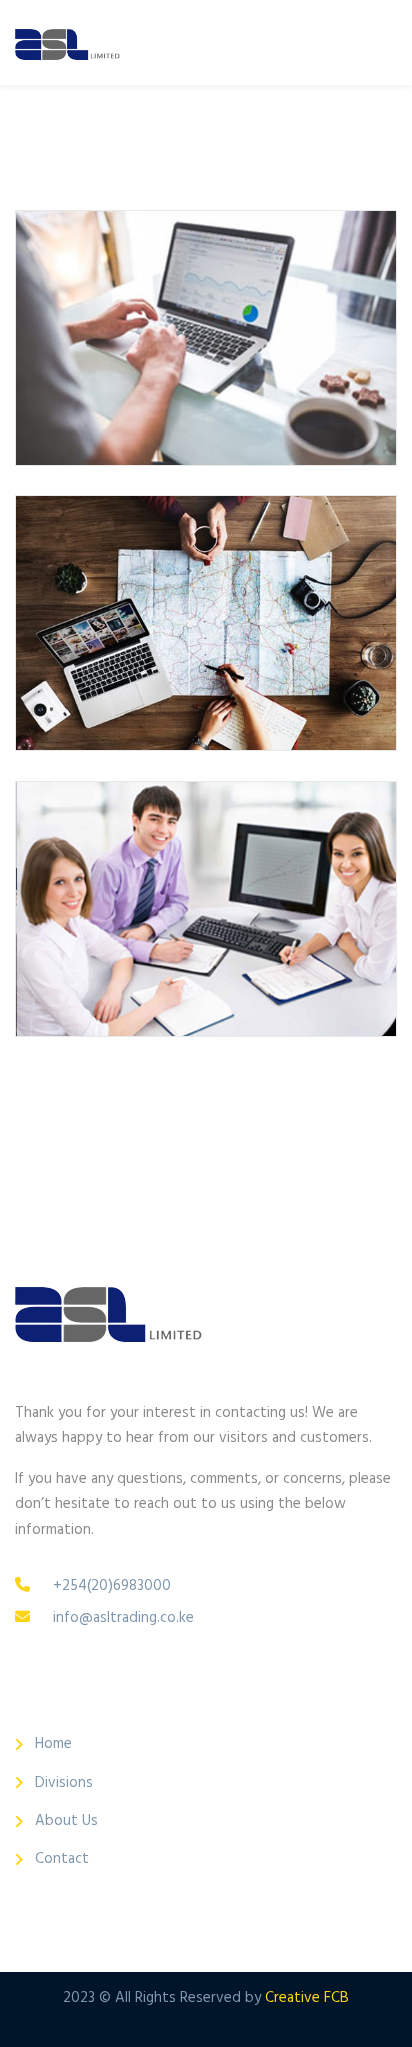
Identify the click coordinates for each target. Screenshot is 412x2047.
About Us (66, 1821)
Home (53, 1744)
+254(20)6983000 (112, 1586)
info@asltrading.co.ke (123, 1618)
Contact (62, 1859)
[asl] (68, 42)
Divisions (64, 1783)
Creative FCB (307, 1998)
